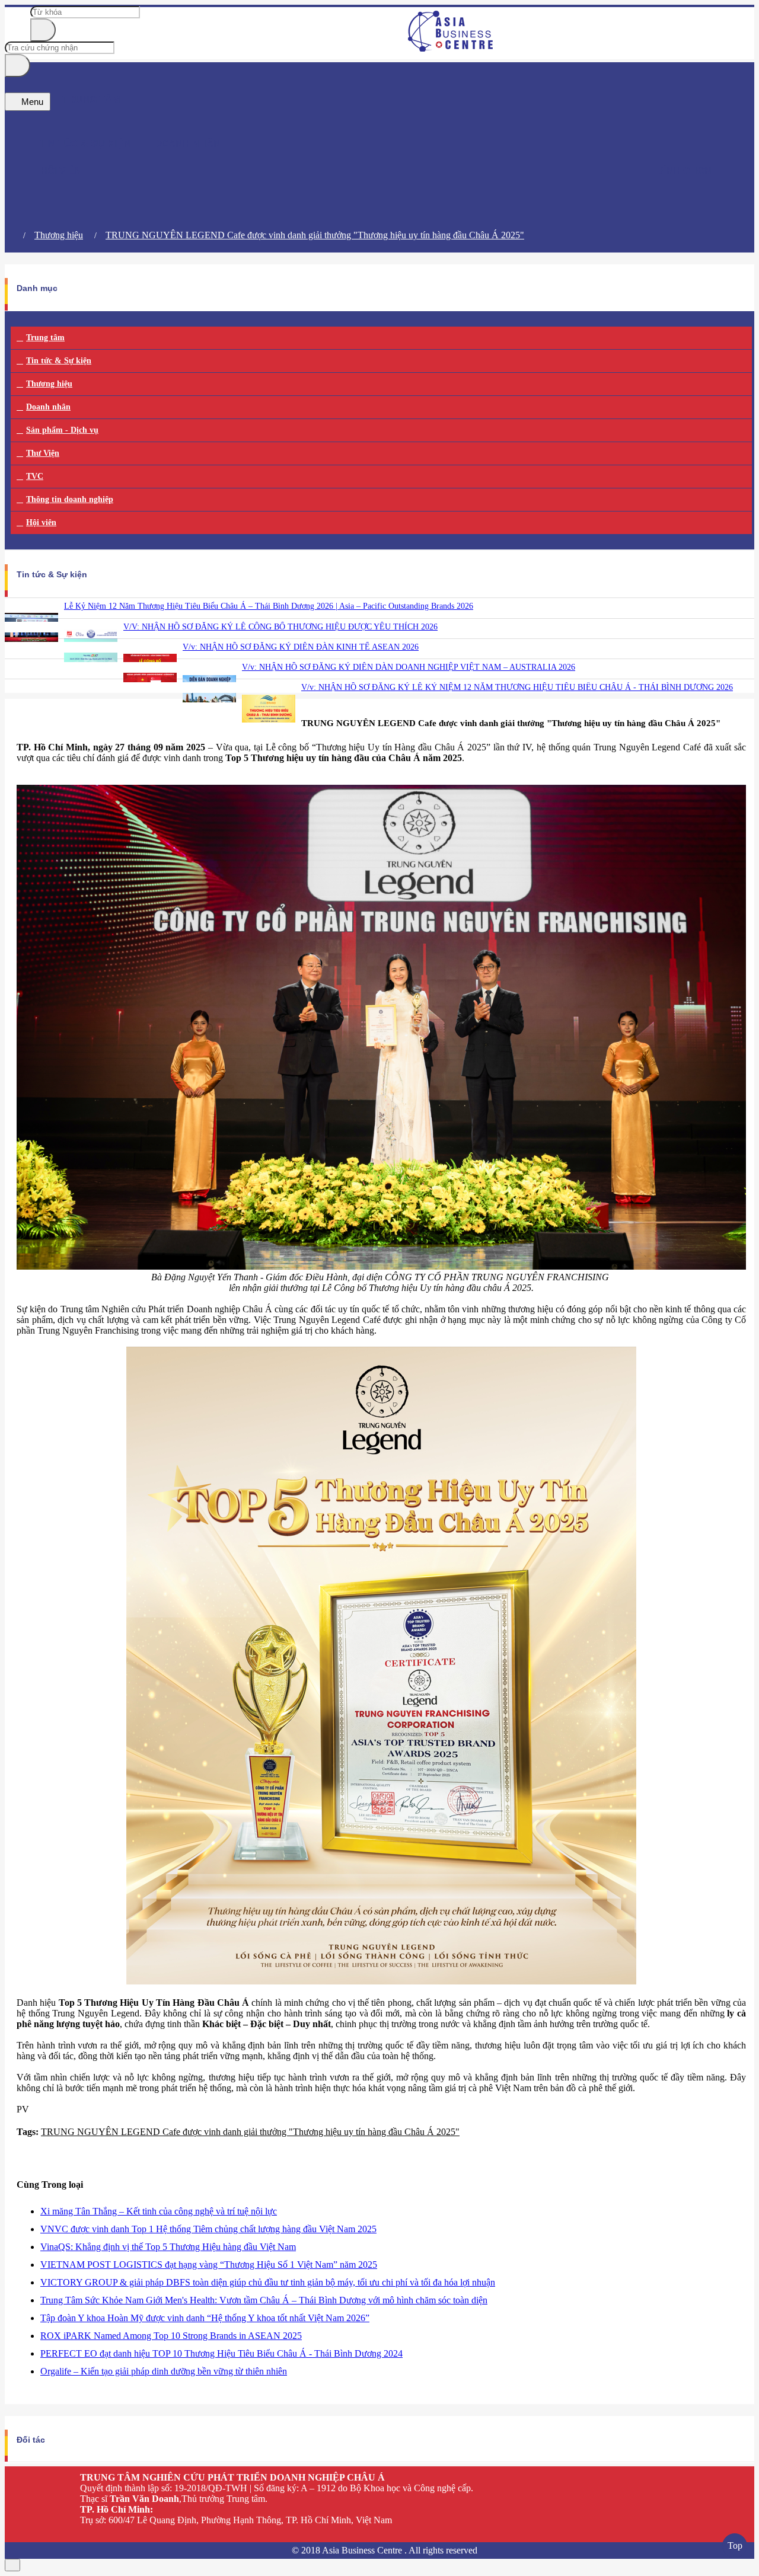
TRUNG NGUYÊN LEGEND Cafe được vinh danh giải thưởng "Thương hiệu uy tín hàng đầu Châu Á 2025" (315, 235)
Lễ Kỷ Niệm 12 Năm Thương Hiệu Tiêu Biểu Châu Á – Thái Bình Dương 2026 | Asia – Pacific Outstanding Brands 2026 (269, 606)
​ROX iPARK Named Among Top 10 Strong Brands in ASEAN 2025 (171, 2336)
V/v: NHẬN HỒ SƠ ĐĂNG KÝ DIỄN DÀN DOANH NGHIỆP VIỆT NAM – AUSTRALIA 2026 (409, 667)
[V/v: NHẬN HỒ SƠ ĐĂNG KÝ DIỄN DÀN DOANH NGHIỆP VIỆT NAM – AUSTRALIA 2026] (209, 713)
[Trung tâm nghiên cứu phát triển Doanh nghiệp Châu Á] (451, 48)
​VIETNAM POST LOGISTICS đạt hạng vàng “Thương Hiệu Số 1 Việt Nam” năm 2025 (209, 2265)
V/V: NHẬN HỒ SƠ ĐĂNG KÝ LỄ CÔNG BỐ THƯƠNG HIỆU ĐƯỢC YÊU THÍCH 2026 (280, 627)
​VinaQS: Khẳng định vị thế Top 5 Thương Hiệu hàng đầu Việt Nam (168, 2247)
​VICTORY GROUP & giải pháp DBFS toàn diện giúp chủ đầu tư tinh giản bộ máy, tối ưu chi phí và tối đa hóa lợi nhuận (268, 2282)
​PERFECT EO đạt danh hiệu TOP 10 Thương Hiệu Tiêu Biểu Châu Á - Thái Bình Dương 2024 (221, 2353)
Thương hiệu (59, 235)
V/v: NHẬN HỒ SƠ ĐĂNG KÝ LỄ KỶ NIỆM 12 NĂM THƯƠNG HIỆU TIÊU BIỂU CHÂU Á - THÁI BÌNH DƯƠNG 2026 (517, 687)
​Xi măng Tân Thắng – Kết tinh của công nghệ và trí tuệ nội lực (159, 2211)
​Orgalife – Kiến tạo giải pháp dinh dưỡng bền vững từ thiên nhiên (164, 2371)
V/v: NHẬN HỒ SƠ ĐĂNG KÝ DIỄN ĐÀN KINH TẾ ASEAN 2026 (301, 647)
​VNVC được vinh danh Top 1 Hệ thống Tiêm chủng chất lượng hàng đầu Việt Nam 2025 (208, 2229)
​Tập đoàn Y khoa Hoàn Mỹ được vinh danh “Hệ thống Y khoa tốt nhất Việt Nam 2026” (205, 2318)
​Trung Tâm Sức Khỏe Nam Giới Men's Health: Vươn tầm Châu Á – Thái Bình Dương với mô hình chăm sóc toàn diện (264, 2300)
